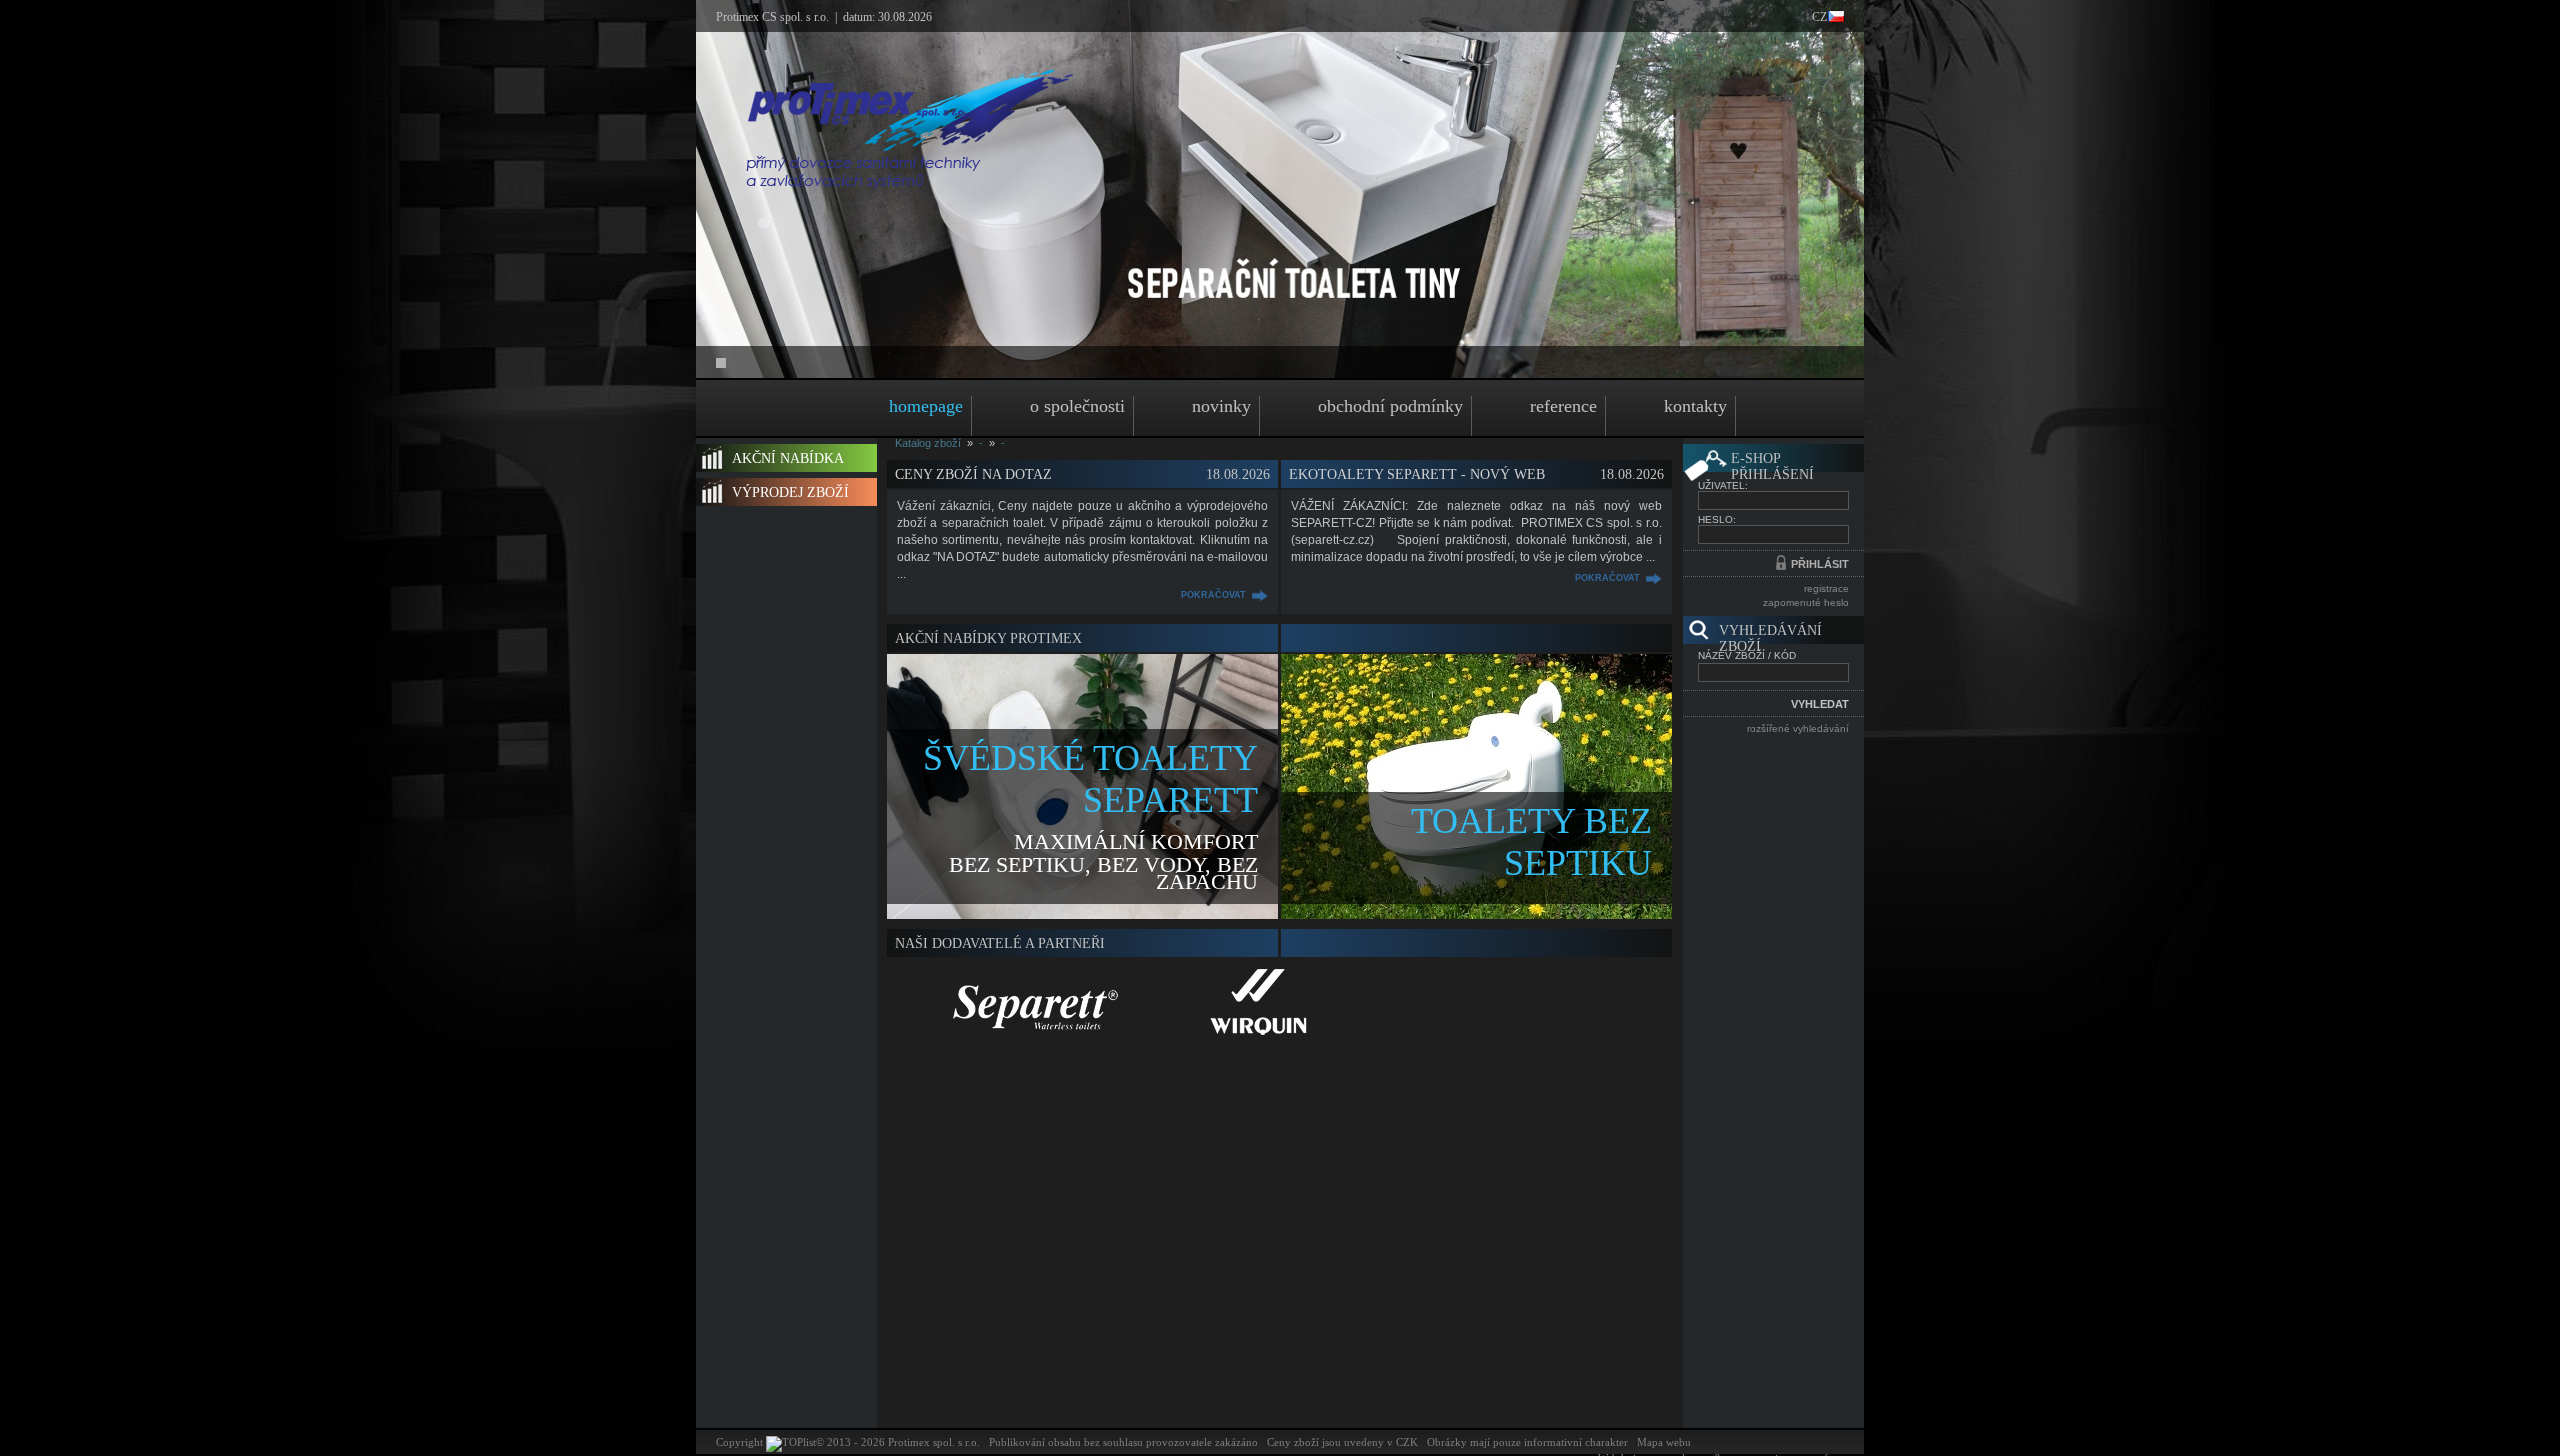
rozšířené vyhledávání (1798, 728)
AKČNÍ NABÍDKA (788, 458)
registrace (1826, 588)
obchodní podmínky (1390, 406)
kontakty (1695, 406)
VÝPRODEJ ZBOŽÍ (790, 492)
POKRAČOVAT (1213, 595)
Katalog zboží (928, 443)
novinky (1221, 406)
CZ (1819, 17)
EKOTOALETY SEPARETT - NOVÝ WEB (1417, 474)
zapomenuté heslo (1806, 602)
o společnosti (1077, 406)
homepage (926, 406)
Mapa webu (1664, 1442)
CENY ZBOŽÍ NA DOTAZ (973, 474)
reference (1563, 406)
